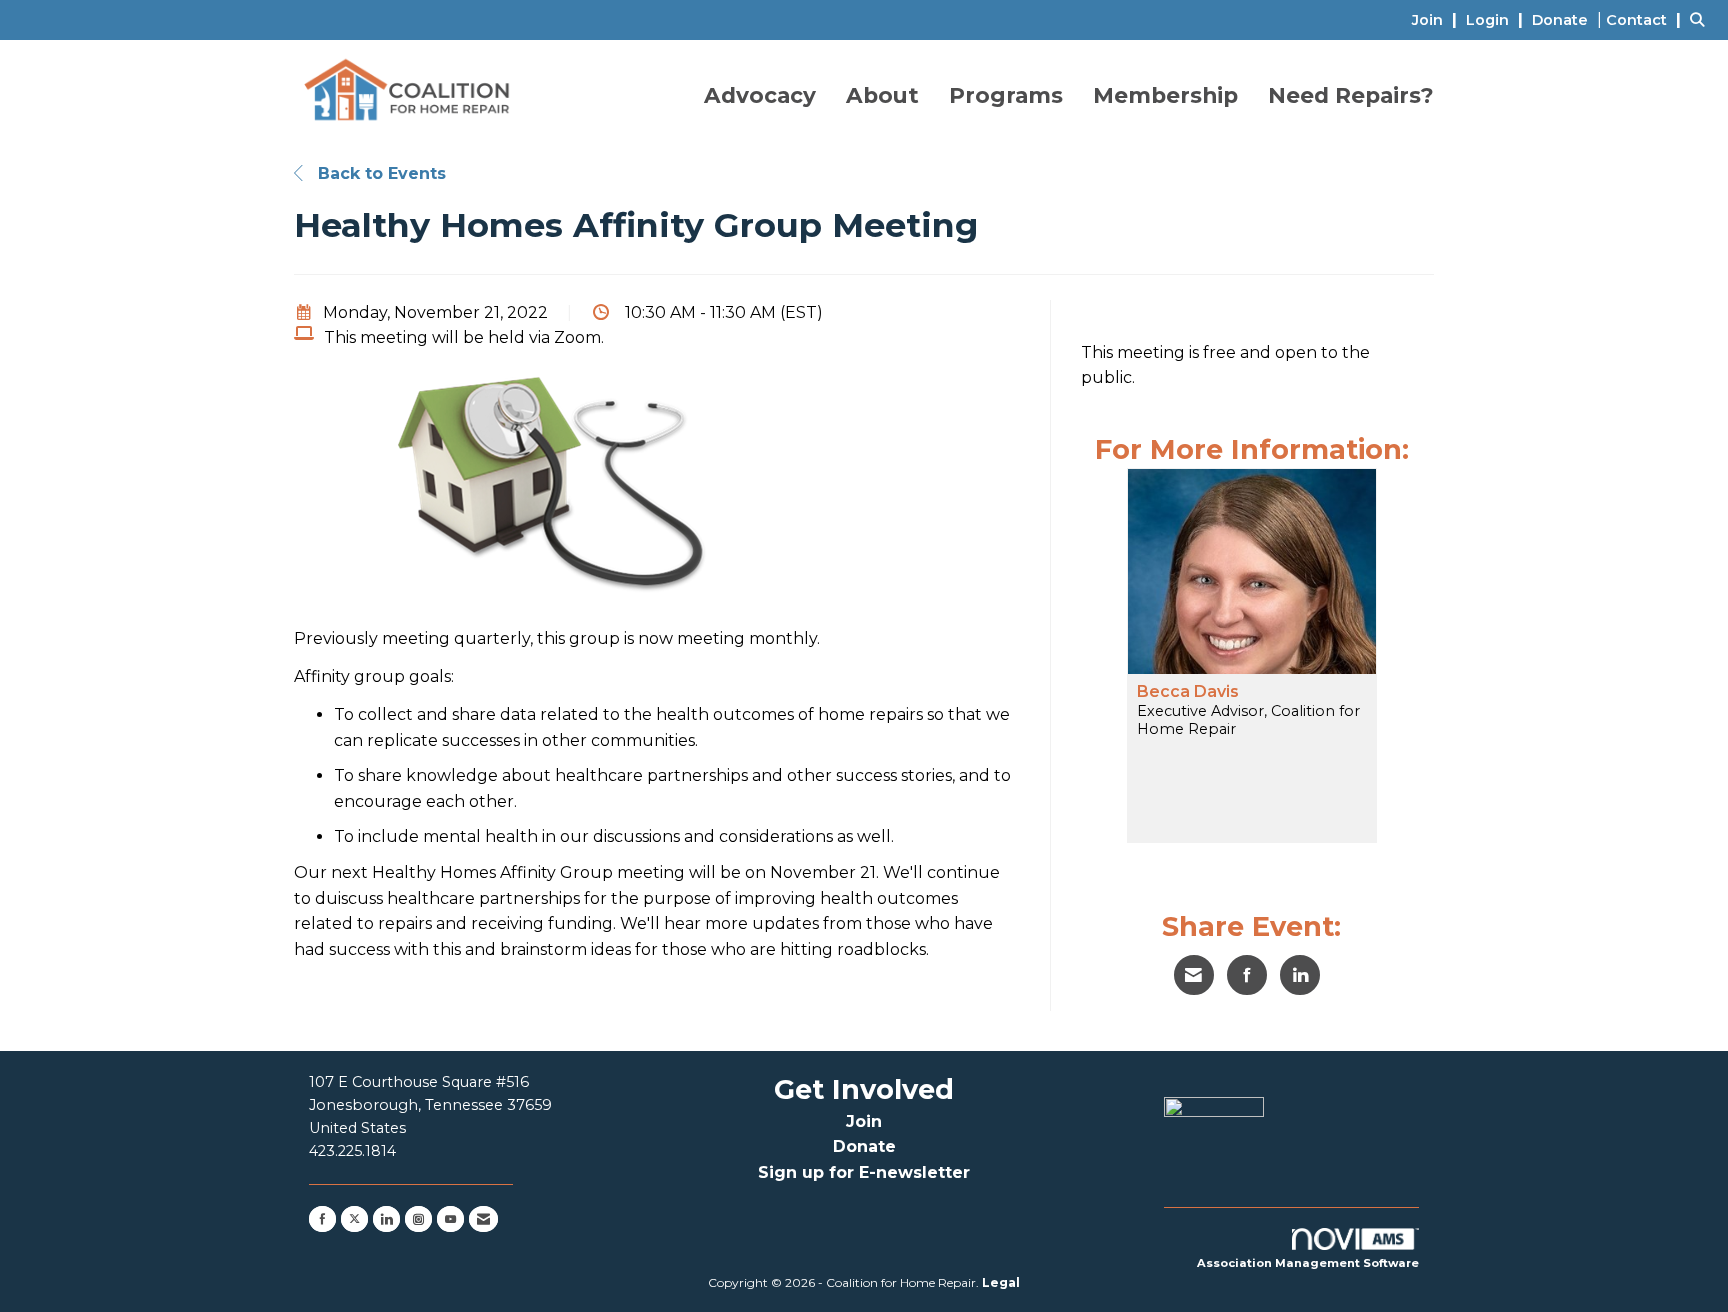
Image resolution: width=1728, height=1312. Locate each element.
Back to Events (379, 173)
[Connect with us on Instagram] (418, 1219)
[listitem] (1437, 19)
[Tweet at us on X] (354, 1219)
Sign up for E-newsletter (864, 1172)
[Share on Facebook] (1247, 975)
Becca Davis (1188, 692)
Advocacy (760, 95)
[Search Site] (1701, 19)
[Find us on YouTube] (450, 1219)
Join (864, 1121)
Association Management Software (1308, 1263)
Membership (1165, 95)
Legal (1001, 1282)
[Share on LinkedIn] (1300, 975)
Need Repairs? (1351, 95)
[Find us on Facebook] (322, 1219)
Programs (1006, 95)
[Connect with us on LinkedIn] (386, 1219)
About (882, 95)
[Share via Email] (1194, 975)
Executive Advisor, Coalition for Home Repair (1248, 720)
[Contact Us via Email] (483, 1219)
